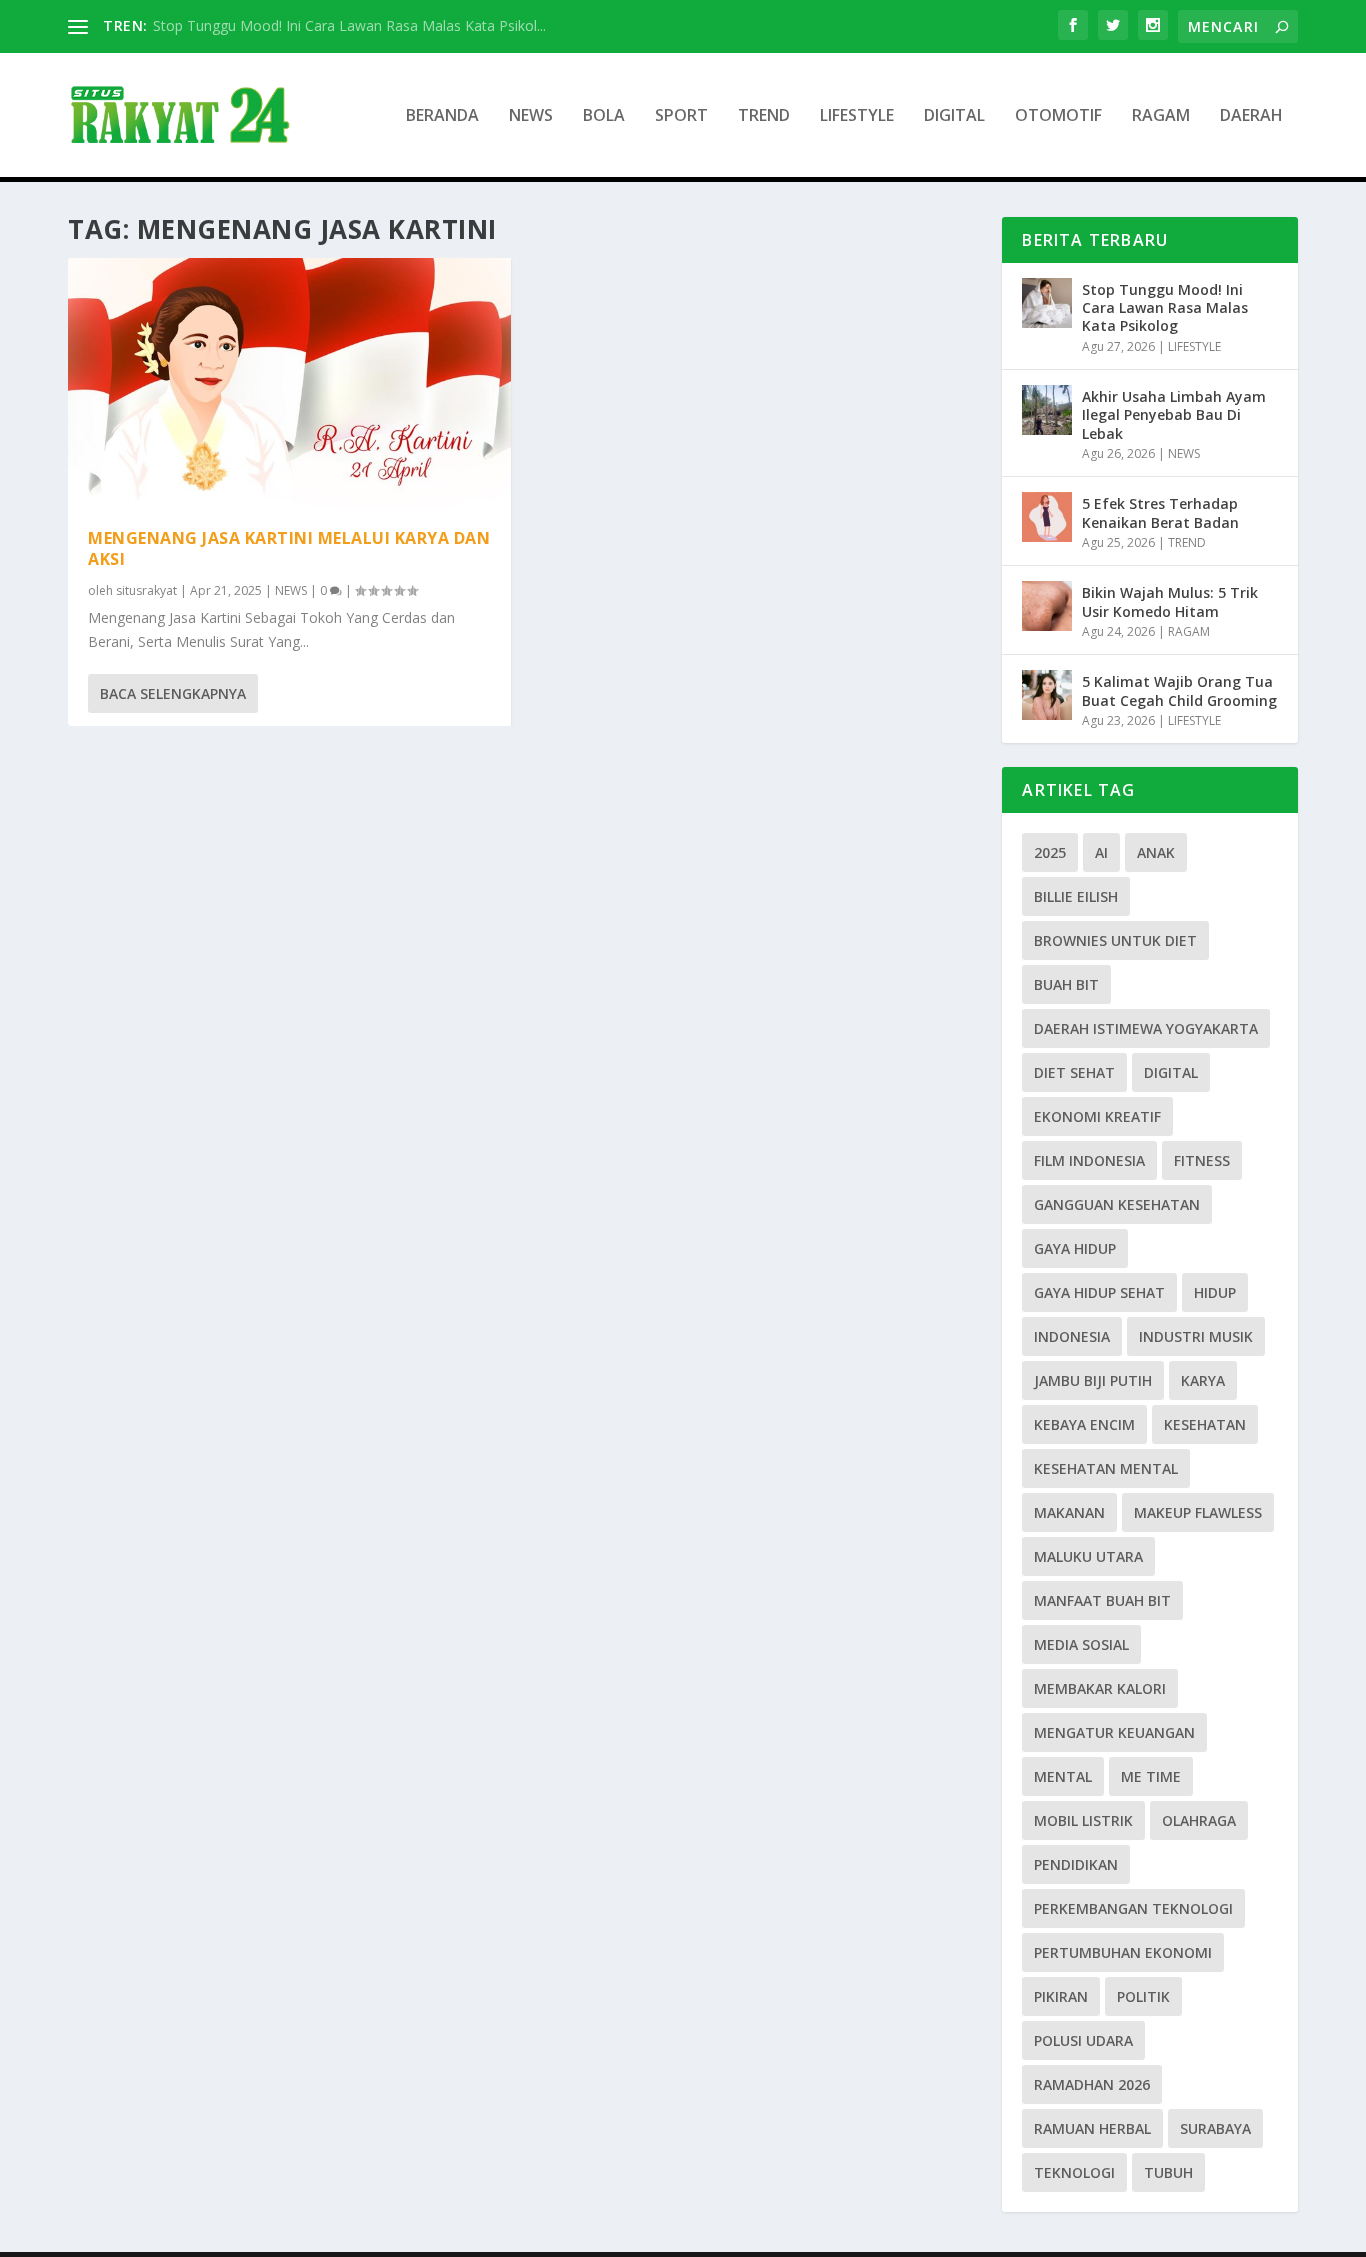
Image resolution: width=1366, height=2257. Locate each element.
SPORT (681, 116)
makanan (1069, 1512)
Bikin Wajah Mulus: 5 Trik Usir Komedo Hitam (1170, 601)
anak (1156, 852)
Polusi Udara (1083, 2040)
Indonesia (1072, 1336)
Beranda (442, 116)
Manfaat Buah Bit (1102, 1600)
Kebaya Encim (1084, 1424)
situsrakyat (146, 590)
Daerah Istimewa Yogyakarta (1146, 1028)
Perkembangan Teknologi (1133, 1908)
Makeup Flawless (1198, 1512)
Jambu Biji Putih (1093, 1380)
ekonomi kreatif (1097, 1116)
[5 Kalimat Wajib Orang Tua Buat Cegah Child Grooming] (1047, 695)
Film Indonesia (1089, 1160)
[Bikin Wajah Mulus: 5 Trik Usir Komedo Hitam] (1047, 606)
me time (1151, 1776)
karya (1203, 1380)
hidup (1215, 1292)
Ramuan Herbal (1092, 2128)
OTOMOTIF (1058, 116)
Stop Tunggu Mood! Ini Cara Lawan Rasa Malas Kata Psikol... (349, 25)
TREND (764, 116)
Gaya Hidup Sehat (1099, 1292)
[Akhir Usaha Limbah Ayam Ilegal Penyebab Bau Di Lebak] (1047, 410)
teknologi (1074, 2172)
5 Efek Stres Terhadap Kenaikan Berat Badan (1160, 512)
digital (1171, 1072)
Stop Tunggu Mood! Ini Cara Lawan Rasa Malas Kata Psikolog (1165, 307)
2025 (1050, 852)
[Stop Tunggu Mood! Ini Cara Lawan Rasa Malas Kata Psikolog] (1047, 303)
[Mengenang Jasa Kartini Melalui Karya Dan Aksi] (289, 383)
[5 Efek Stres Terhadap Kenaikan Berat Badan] (1047, 517)
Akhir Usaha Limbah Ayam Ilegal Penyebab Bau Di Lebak (1174, 414)
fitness (1202, 1160)
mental (1063, 1776)
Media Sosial (1081, 1644)
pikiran (1061, 1996)
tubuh (1168, 2172)
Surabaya (1215, 2128)
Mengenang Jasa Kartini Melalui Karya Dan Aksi (289, 548)
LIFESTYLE (857, 116)
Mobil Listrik (1083, 1820)
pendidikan (1076, 1864)
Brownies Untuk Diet (1115, 940)
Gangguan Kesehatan (1117, 1204)
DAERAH (1251, 116)
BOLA (604, 116)
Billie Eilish (1076, 896)
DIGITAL (954, 116)
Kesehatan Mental (1106, 1468)
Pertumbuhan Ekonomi (1123, 1952)
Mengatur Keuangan (1114, 1732)
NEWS (531, 116)
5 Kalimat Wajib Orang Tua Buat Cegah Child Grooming (1179, 690)
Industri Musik (1196, 1336)
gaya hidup (1075, 1248)
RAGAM (1161, 116)
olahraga (1199, 1820)
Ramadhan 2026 (1092, 2084)
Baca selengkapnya (173, 693)
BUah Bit (1066, 984)
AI (1101, 852)
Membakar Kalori (1100, 1688)
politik (1143, 1996)
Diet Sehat (1074, 1072)
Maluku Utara (1088, 1556)
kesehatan (1205, 1424)
